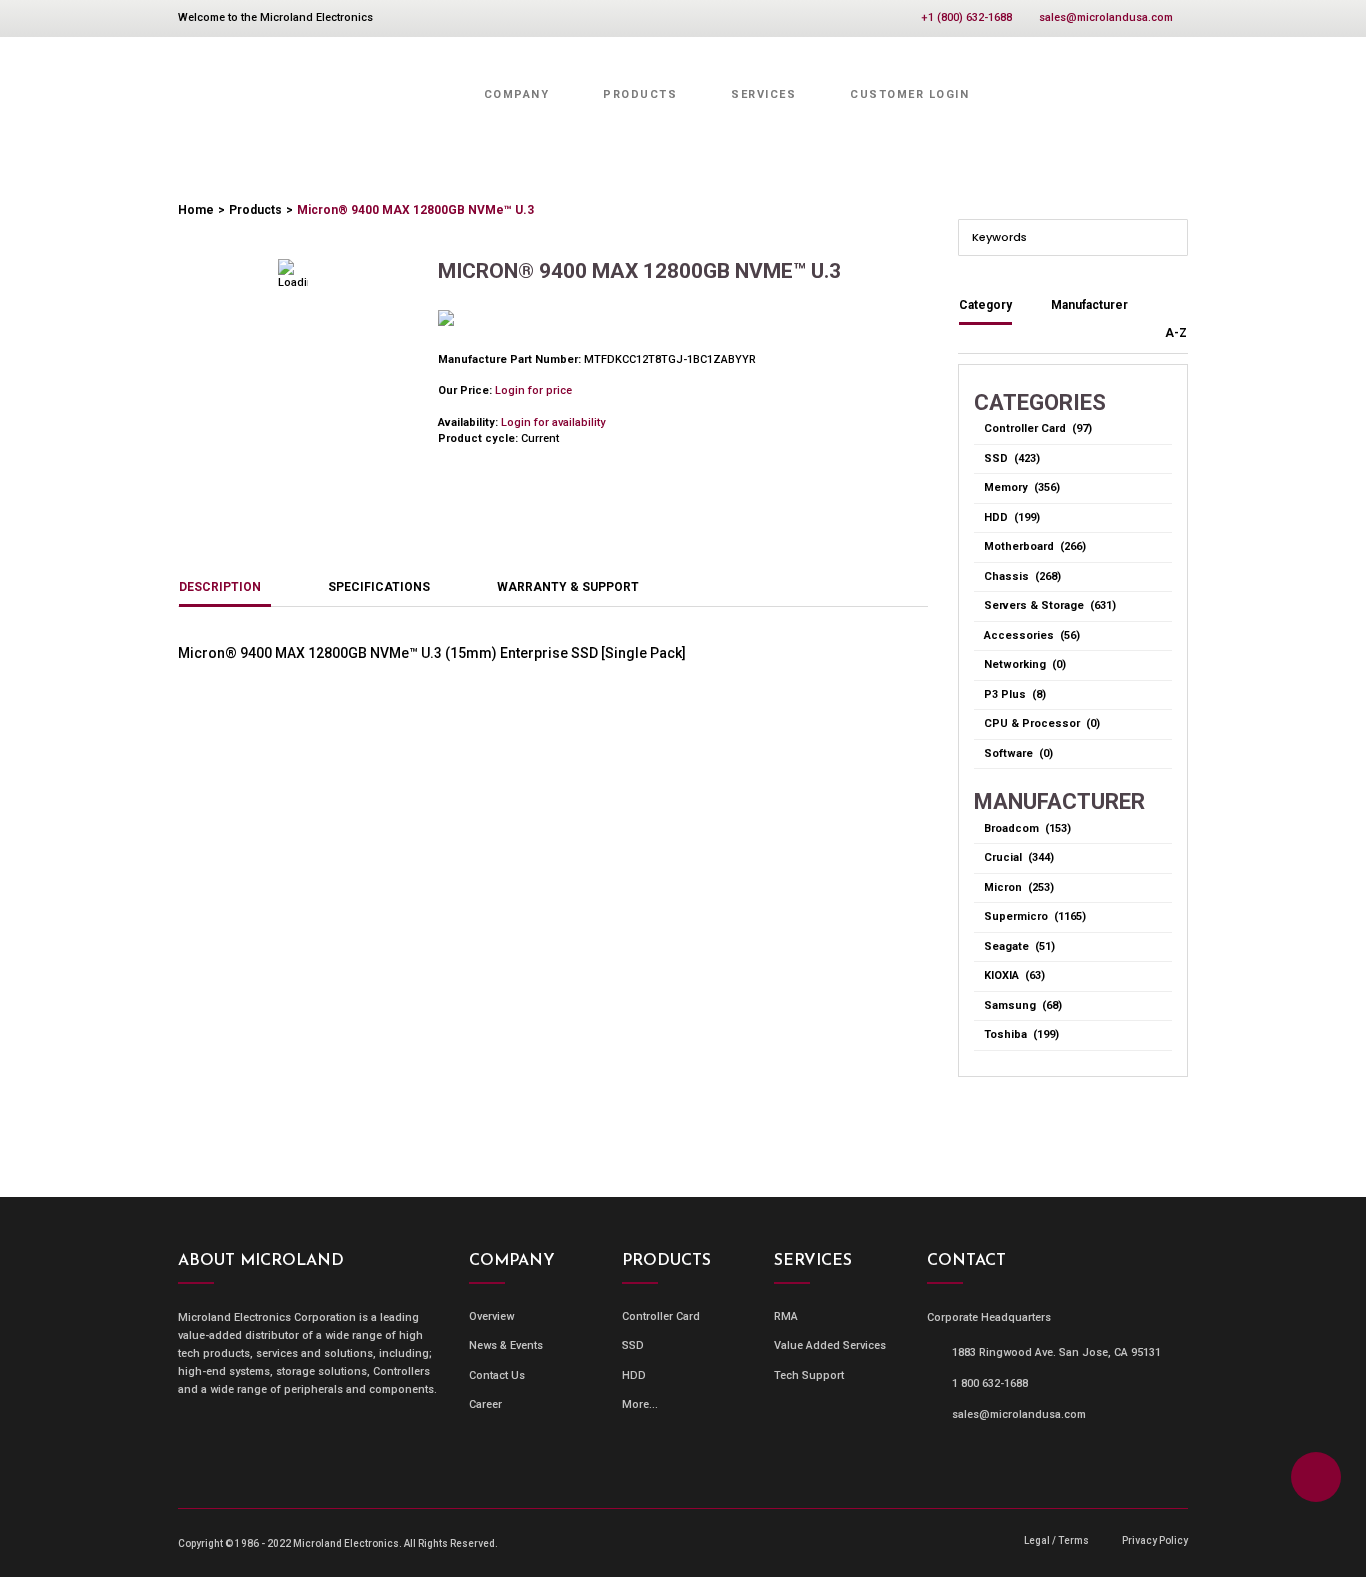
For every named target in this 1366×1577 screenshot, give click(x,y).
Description (220, 587)
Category (985, 305)
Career (485, 1404)
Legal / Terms (1056, 1540)
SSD (633, 1345)
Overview (491, 1316)
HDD (634, 1375)
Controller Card (661, 1316)
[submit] (1171, 236)
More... (640, 1404)
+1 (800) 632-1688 (966, 17)
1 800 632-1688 (990, 1383)
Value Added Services (830, 1345)
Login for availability (553, 422)
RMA (786, 1316)
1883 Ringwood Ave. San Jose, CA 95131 (1056, 1352)
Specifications (379, 587)
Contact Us (497, 1375)
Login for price (533, 390)
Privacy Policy (1155, 1540)
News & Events (506, 1345)
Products (255, 210)
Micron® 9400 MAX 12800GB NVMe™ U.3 (415, 210)
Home (196, 210)
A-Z (1176, 333)
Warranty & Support (568, 587)
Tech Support (809, 1375)
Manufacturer (1089, 305)
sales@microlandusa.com (1106, 17)
